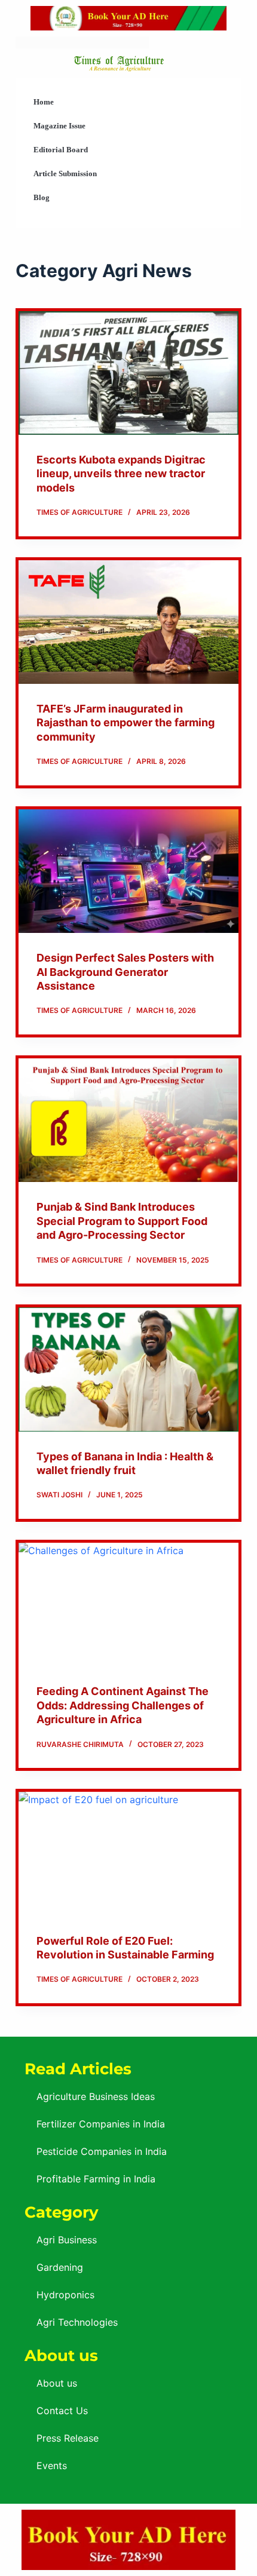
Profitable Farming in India (96, 2179)
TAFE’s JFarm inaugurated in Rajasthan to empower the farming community (126, 723)
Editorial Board (61, 150)
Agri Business (67, 2240)
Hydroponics (65, 2295)
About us (57, 2383)
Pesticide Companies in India (102, 2151)
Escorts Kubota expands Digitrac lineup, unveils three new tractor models (121, 474)
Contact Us (62, 2411)
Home (44, 102)
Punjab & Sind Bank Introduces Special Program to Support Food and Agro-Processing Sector (122, 1221)
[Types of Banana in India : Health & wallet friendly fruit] (128, 1369)
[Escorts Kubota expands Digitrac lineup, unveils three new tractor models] (128, 373)
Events (52, 2466)
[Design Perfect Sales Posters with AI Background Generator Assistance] (128, 871)
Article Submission (65, 174)
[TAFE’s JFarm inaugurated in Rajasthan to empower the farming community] (128, 622)
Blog (42, 197)
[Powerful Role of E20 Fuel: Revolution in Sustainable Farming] (128, 1854)
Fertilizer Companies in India (101, 2124)
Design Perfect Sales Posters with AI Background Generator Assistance (125, 972)
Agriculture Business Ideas (96, 2096)
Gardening (60, 2267)
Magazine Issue (59, 126)
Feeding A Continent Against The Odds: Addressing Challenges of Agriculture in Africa (123, 1705)
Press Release (68, 2438)
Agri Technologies (77, 2322)
